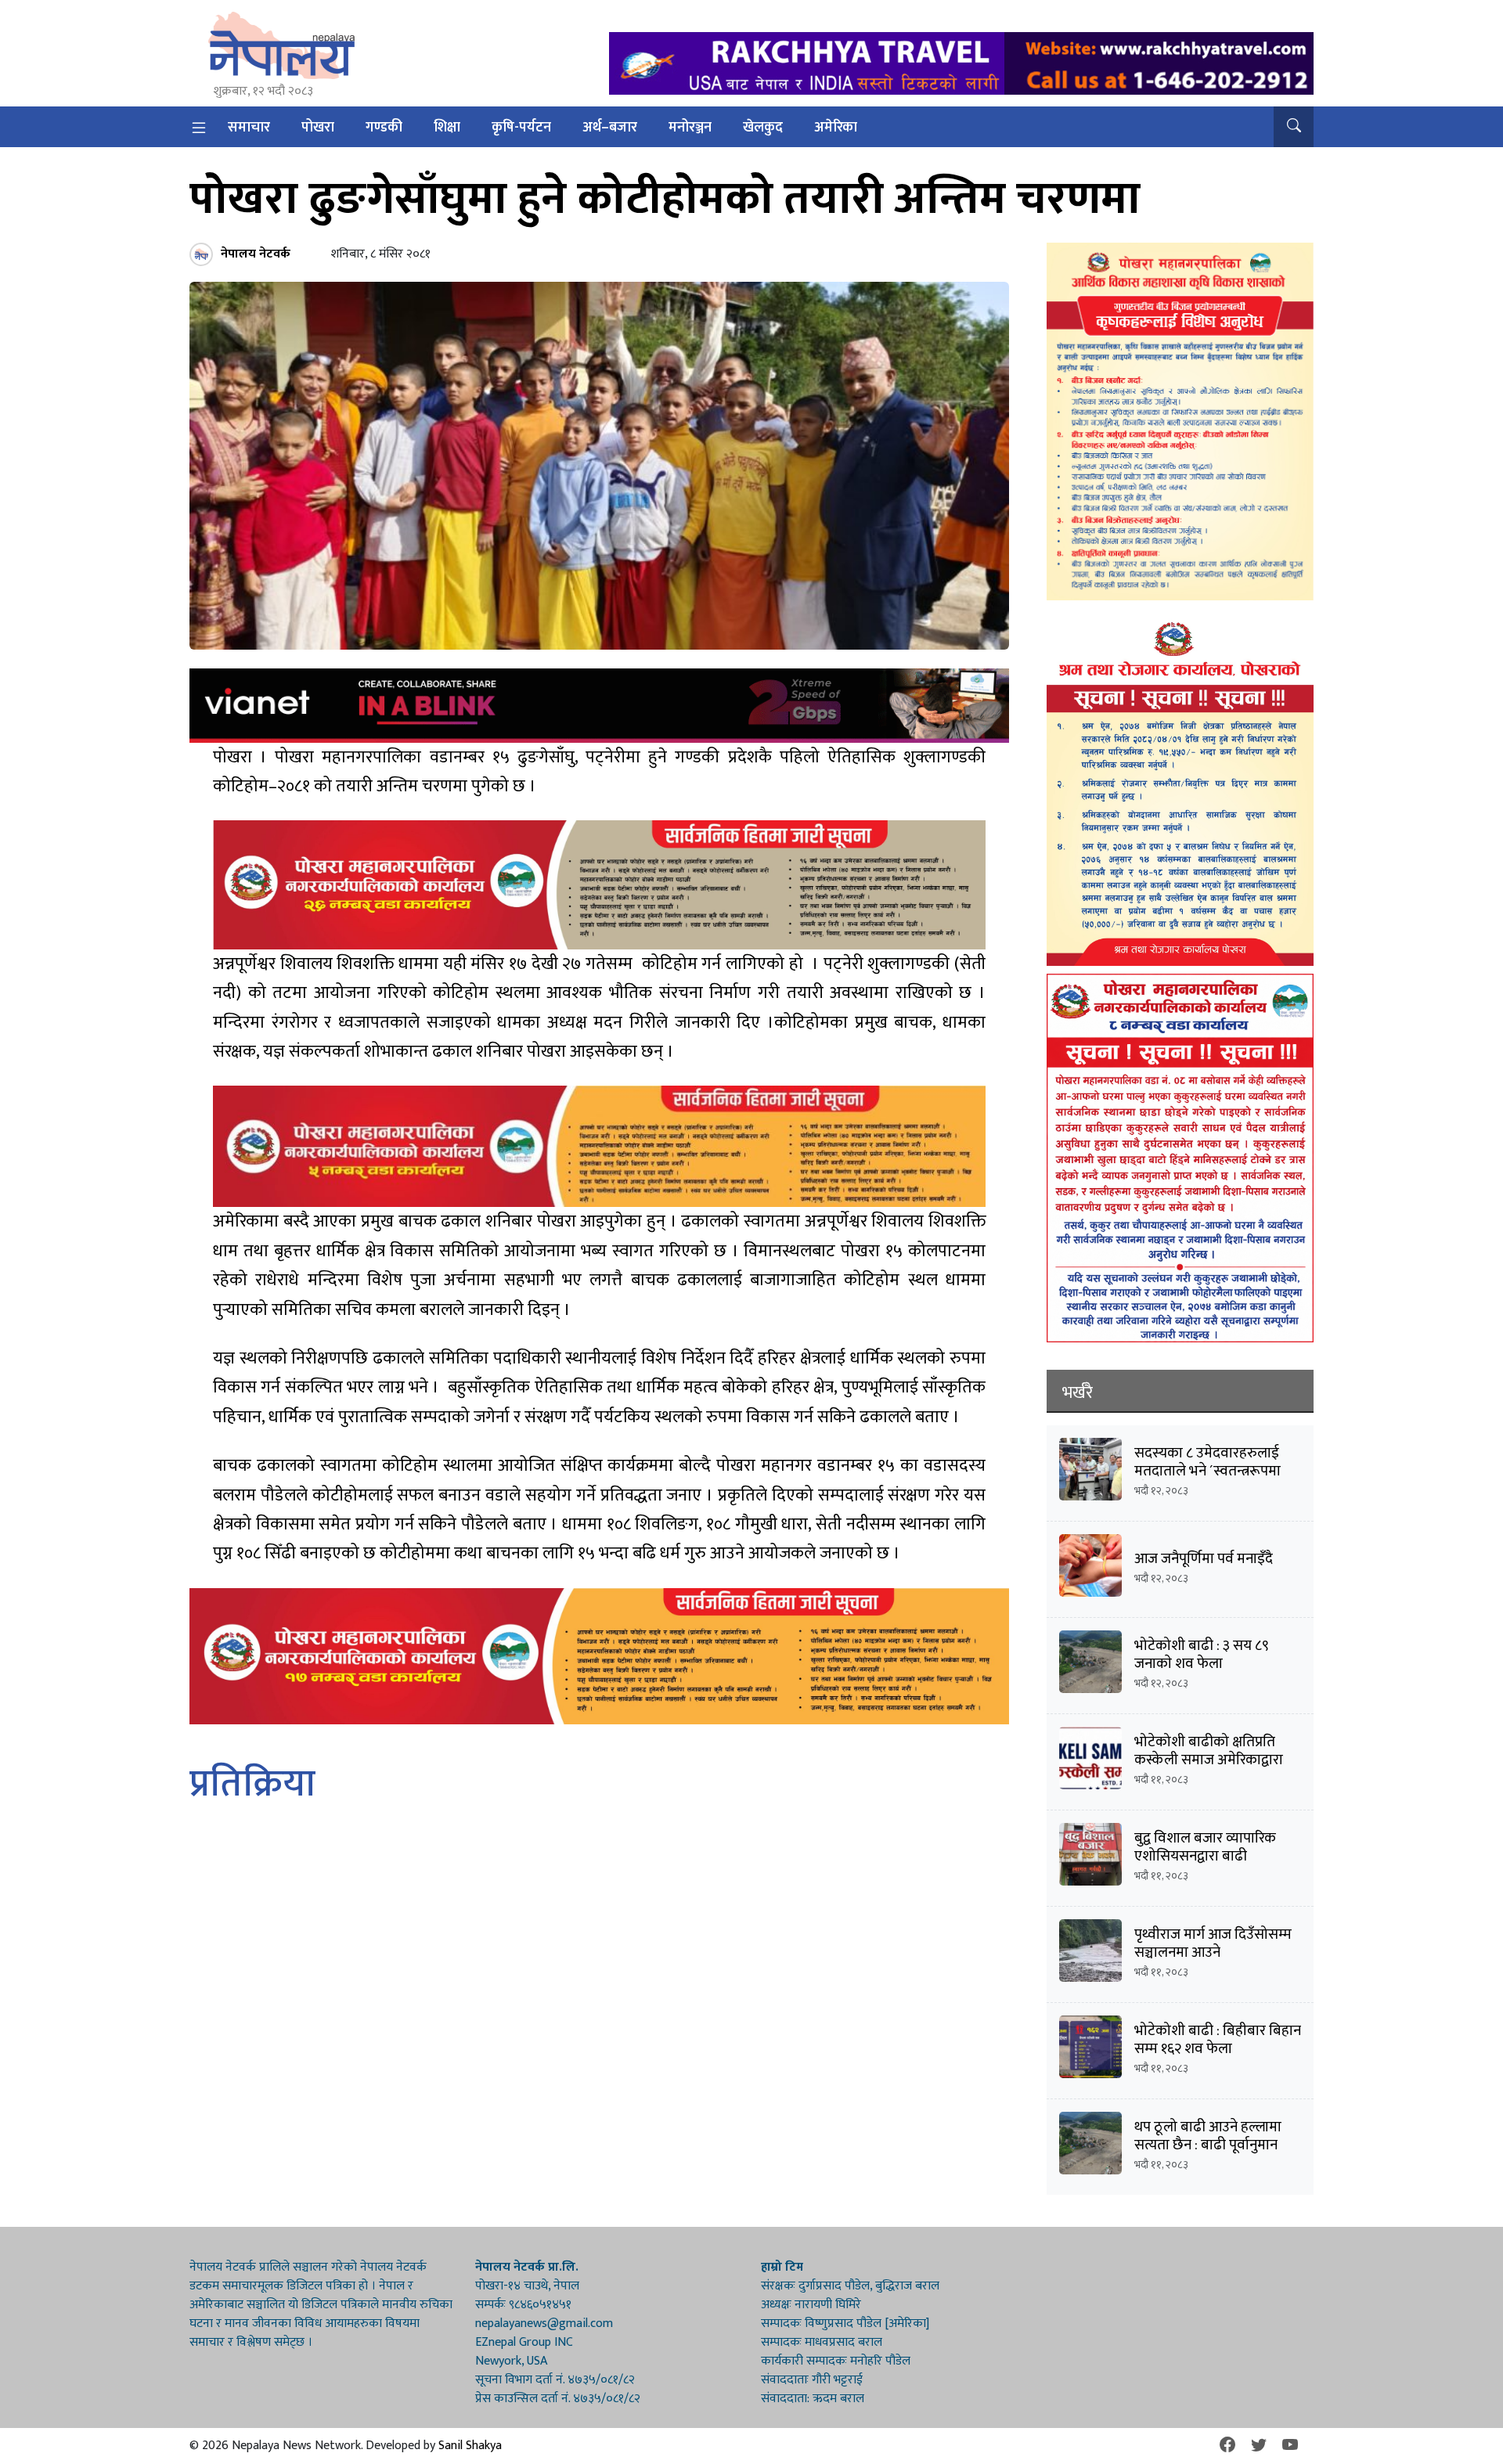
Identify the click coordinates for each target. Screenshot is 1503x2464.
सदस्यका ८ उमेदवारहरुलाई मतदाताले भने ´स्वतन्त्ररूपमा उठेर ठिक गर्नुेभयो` (1207, 1471)
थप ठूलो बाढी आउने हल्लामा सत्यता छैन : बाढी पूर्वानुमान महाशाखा (1208, 2145)
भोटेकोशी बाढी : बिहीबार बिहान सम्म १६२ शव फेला (1218, 2040)
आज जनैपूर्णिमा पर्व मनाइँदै (1204, 1559)
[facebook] (1227, 2446)
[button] (1294, 127)
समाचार (249, 128)
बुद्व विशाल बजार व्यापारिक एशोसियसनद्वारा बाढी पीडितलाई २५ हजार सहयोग (1207, 1856)
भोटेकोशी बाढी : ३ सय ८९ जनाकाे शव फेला (1202, 1655)
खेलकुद (763, 128)
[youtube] (1290, 2446)
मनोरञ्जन (690, 128)
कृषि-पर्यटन (521, 128)
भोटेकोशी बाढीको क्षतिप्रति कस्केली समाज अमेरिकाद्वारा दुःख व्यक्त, (1209, 1760)
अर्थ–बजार (610, 128)
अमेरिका (836, 128)
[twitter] (1259, 2446)
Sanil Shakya (470, 2446)
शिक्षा (447, 128)
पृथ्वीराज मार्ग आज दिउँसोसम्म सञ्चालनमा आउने (1213, 1943)
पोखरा (318, 128)
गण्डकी (384, 128)
